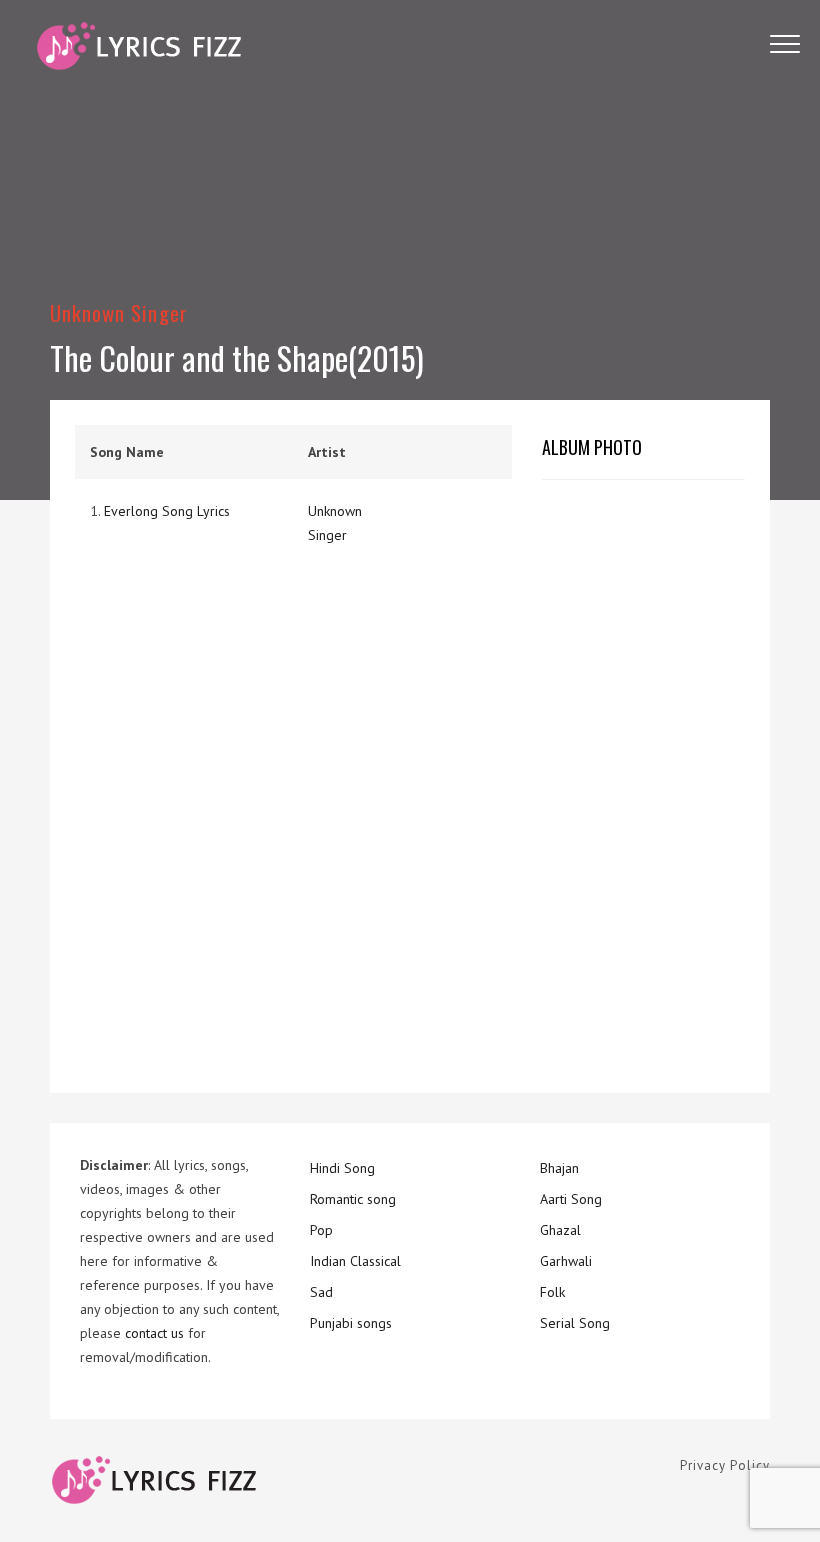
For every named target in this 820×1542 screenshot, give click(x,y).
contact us (154, 1333)
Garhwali (566, 1261)
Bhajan (559, 1168)
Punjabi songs (351, 1323)
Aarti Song (571, 1199)
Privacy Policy (725, 1465)
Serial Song (575, 1323)
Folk (552, 1292)
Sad (321, 1292)
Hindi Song (342, 1168)
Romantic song (353, 1199)
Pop (321, 1230)
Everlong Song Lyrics (167, 511)
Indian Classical (355, 1261)
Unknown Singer (119, 312)
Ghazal (560, 1230)
